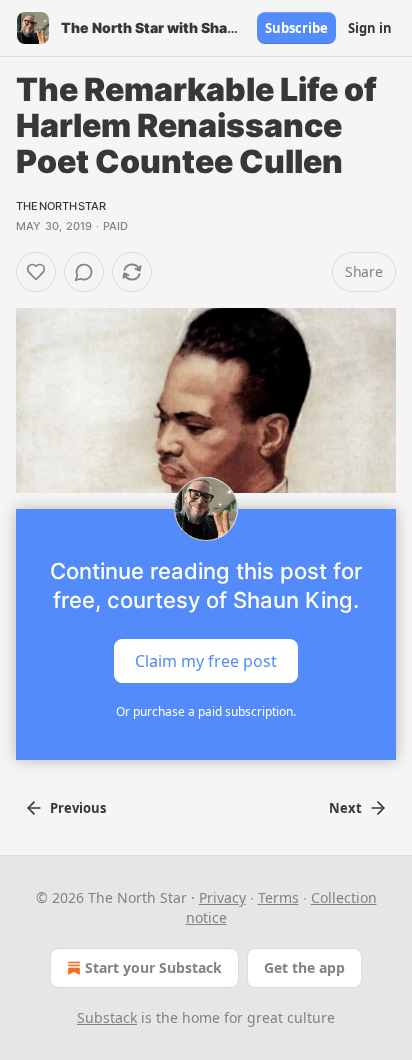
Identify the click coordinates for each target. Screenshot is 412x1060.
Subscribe (296, 28)
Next (345, 808)
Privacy (222, 897)
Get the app (304, 967)
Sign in (370, 28)
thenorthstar (61, 206)
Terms (278, 897)
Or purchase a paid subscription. (206, 711)
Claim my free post (206, 660)
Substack (107, 1017)
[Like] (36, 272)
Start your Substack (153, 967)
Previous (78, 808)
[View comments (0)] (84, 272)
